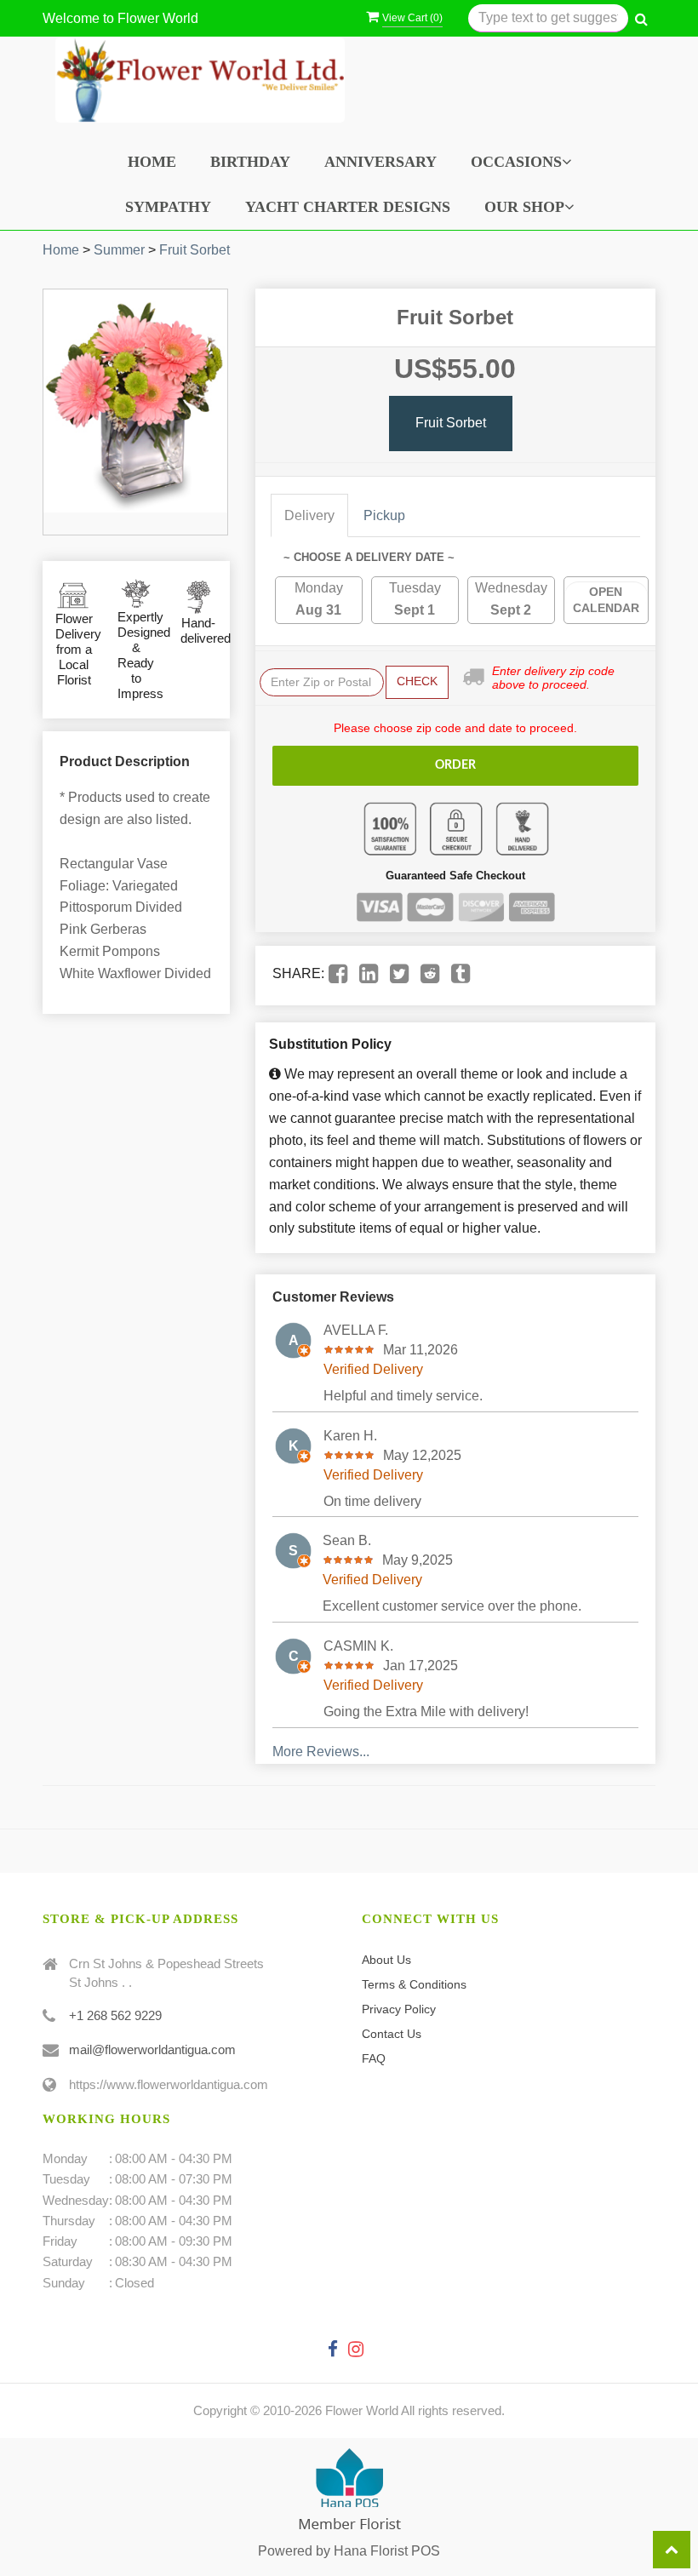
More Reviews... (321, 1752)
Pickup (384, 515)
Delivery (309, 515)
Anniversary (380, 162)
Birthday (250, 162)
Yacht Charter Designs (348, 207)
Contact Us (392, 2034)
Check (417, 681)
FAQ (374, 2058)
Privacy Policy (399, 2009)
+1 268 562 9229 (115, 2015)
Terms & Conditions (414, 1984)
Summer (119, 250)
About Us (386, 1960)
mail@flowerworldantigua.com (152, 2049)
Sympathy (168, 207)
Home (152, 162)
